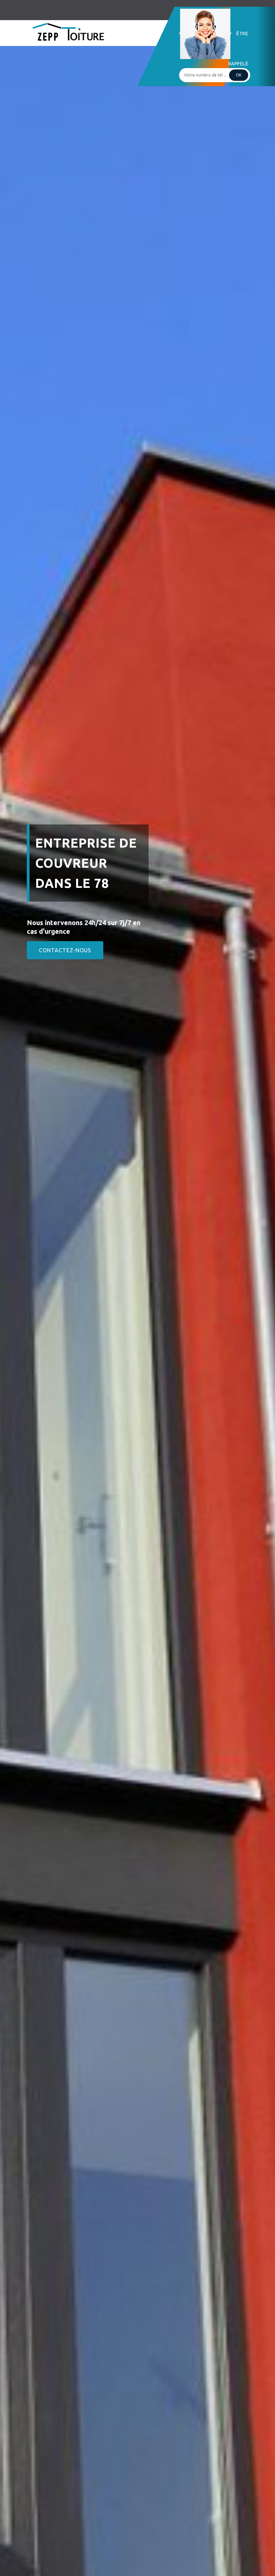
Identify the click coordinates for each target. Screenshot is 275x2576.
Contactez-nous (65, 950)
